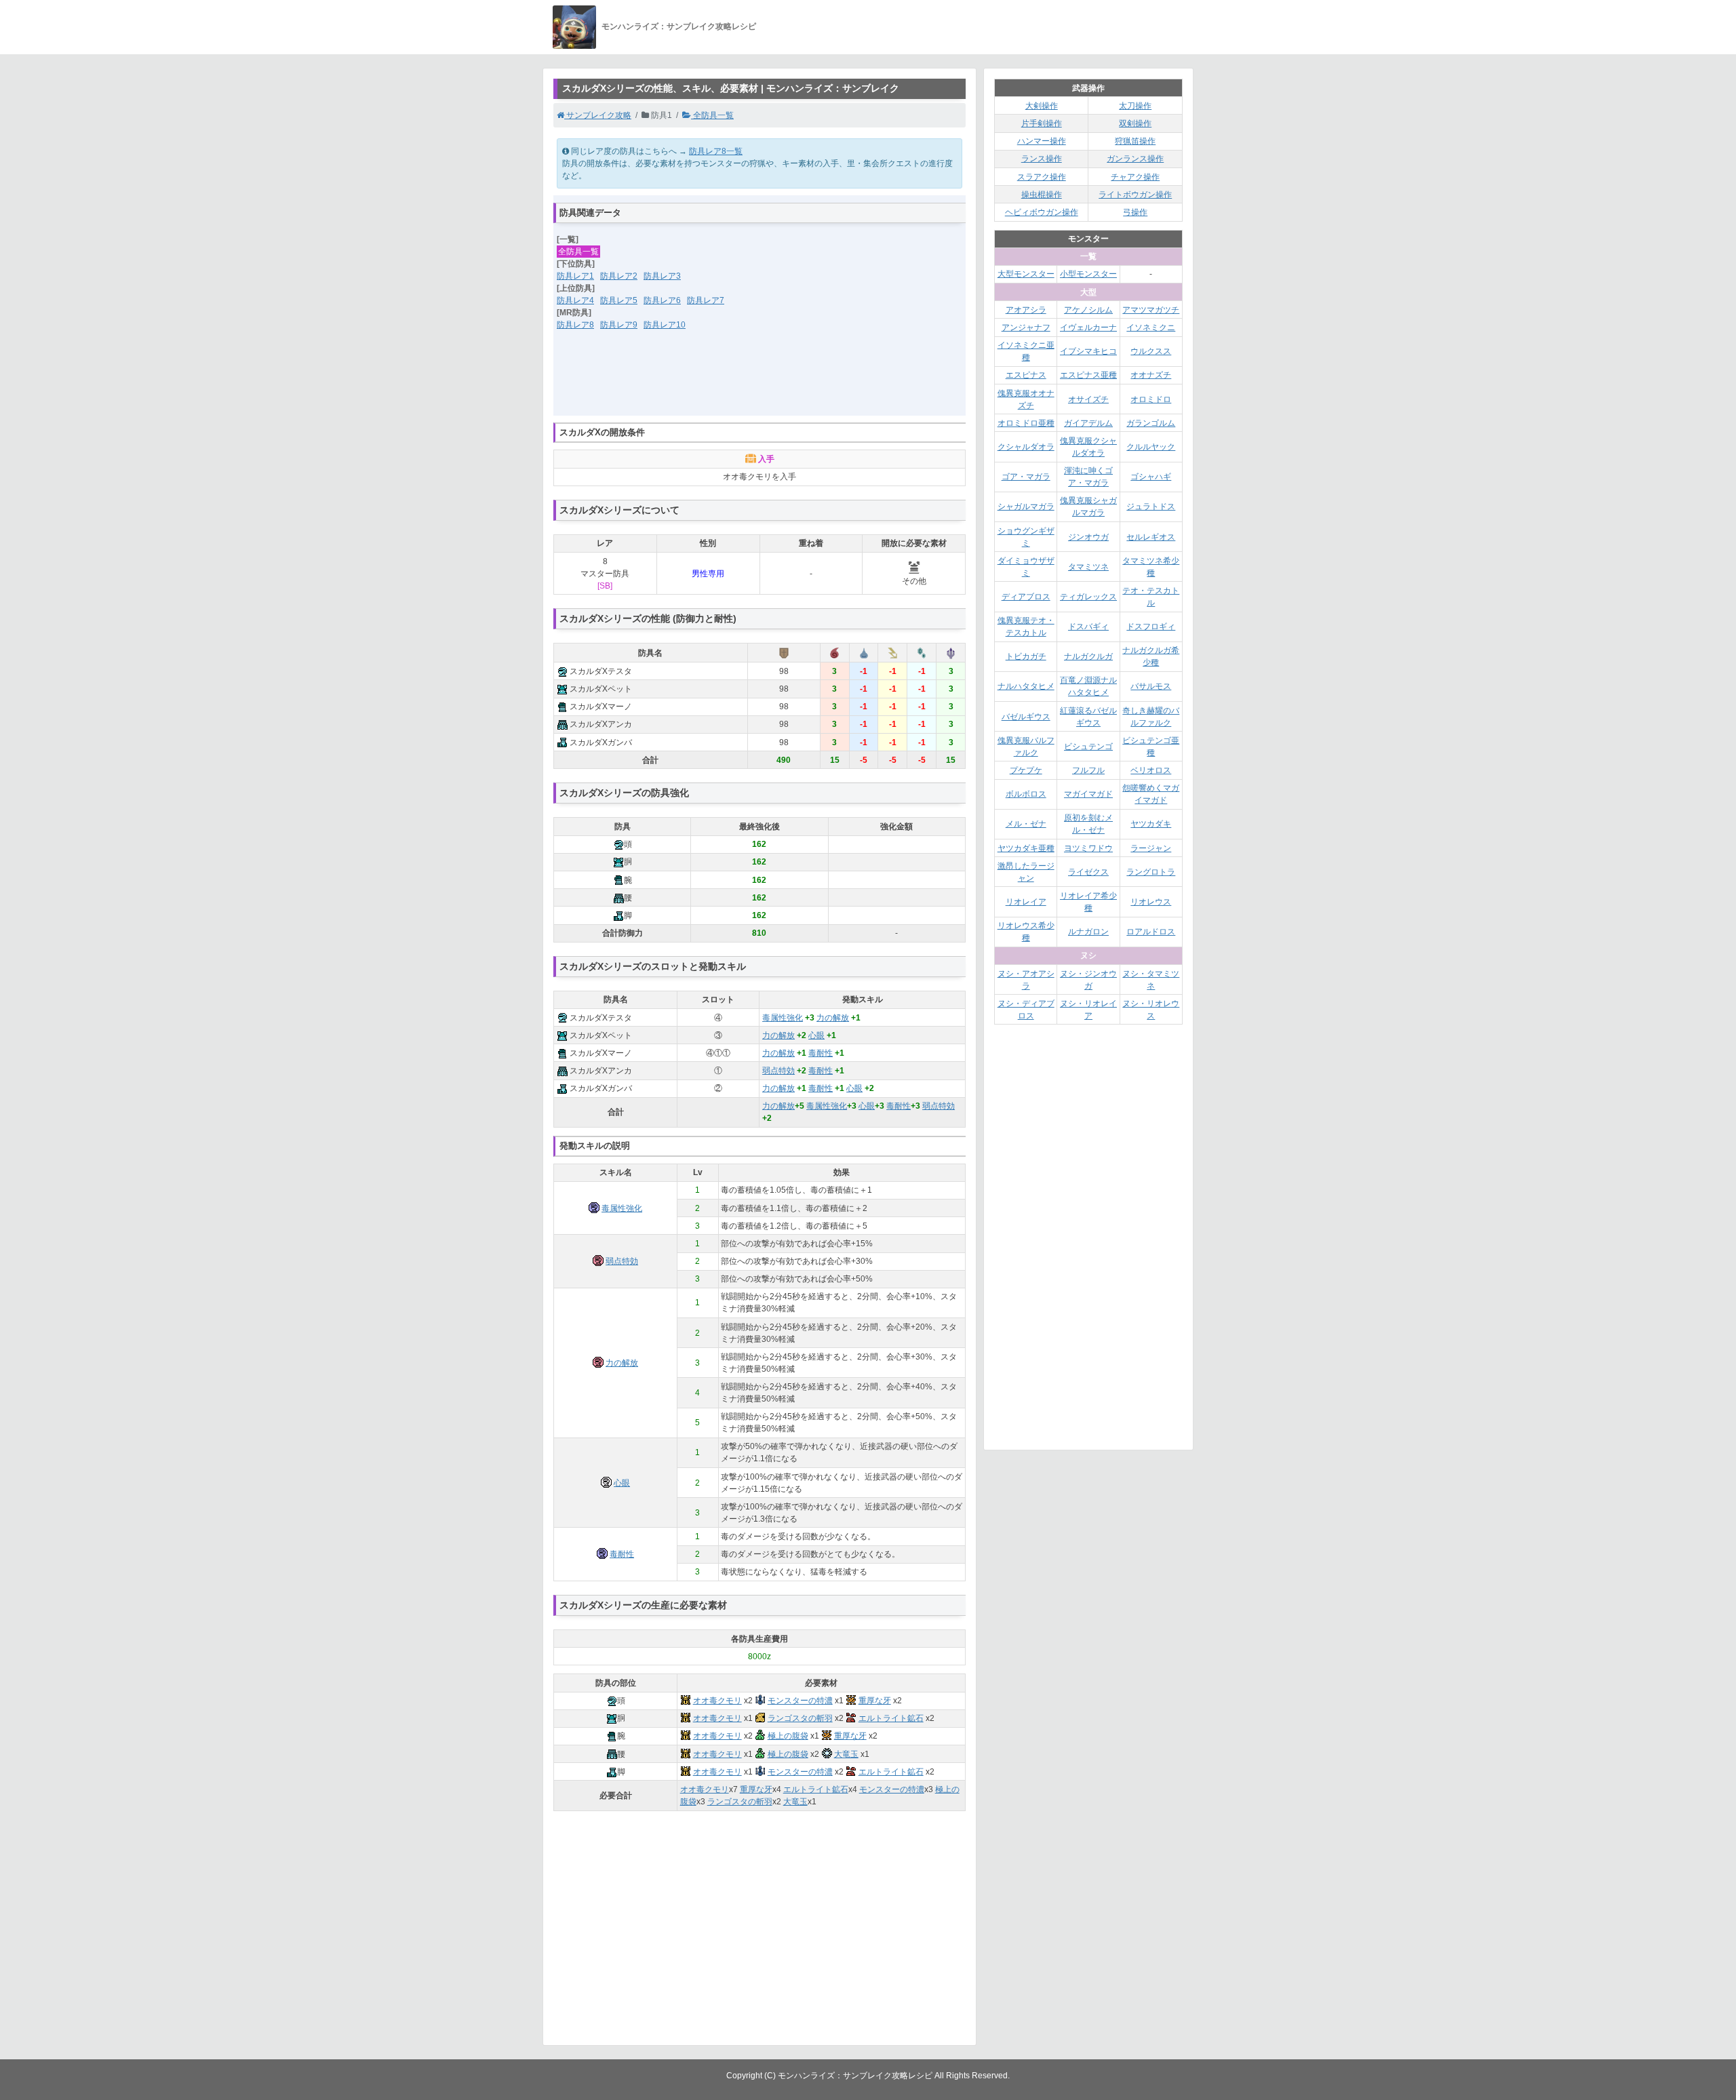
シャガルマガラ (1026, 507)
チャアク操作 (1135, 177)
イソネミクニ (1151, 328)
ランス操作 (1042, 159)
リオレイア (1026, 902)
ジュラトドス (1151, 507)
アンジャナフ (1026, 328)
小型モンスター (1088, 274)
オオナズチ (1151, 375)
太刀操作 (1135, 106)
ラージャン (1151, 848)
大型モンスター (1026, 274)
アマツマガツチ (1151, 310)
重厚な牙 (875, 1701)
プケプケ (1026, 770)
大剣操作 (1042, 106)
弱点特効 (778, 1071)
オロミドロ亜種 (1026, 423)
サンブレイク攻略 (598, 115)
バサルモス (1151, 686)
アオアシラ (1026, 310)
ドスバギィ (1088, 627)
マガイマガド (1088, 794)
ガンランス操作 (1135, 159)
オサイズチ (1088, 399)
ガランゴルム (1151, 423)
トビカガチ (1026, 656)
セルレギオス (1151, 537)
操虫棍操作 (1042, 195)
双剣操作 (1135, 123)
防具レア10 (665, 325)
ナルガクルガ (1088, 656)
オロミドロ (1151, 399)
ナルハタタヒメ (1026, 686)
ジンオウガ (1088, 537)
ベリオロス (1151, 770)
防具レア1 (575, 276)
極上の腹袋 (788, 1736)
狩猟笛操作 (1135, 141)
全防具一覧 (712, 115)
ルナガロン (1088, 932)
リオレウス (1151, 902)
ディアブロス (1026, 597)
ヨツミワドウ (1088, 848)
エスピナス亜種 (1088, 375)
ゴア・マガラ (1026, 477)
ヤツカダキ (1151, 824)
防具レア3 (662, 276)
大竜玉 (846, 1754)
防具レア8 (575, 325)
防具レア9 (619, 325)
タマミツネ (1088, 567)
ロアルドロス (1151, 932)
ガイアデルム (1088, 423)
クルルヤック (1151, 447)
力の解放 (833, 1018)
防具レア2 (619, 276)
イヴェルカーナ (1088, 328)
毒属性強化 (783, 1018)
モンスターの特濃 (800, 1701)
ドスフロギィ (1151, 627)
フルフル (1088, 770)
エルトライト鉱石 (891, 1718)
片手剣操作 (1042, 123)
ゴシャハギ (1151, 477)
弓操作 (1135, 212)
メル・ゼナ (1026, 824)
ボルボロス (1026, 794)
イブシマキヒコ (1088, 351)
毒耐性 (821, 1053)
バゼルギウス (1026, 717)
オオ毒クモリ (717, 1701)
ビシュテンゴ (1088, 747)
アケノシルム (1088, 310)
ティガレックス (1088, 597)
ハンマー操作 (1042, 141)
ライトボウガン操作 (1135, 195)
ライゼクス (1088, 872)
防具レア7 (706, 300)
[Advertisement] (759, 382)
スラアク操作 (1042, 177)
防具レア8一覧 (716, 151)
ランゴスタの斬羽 (800, 1718)
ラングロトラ (1151, 872)
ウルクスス (1151, 351)
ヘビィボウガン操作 (1042, 212)
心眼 (816, 1035)
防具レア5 (619, 300)
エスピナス (1026, 375)
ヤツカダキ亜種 (1026, 848)
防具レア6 (662, 300)
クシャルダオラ (1026, 447)
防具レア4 (575, 300)
